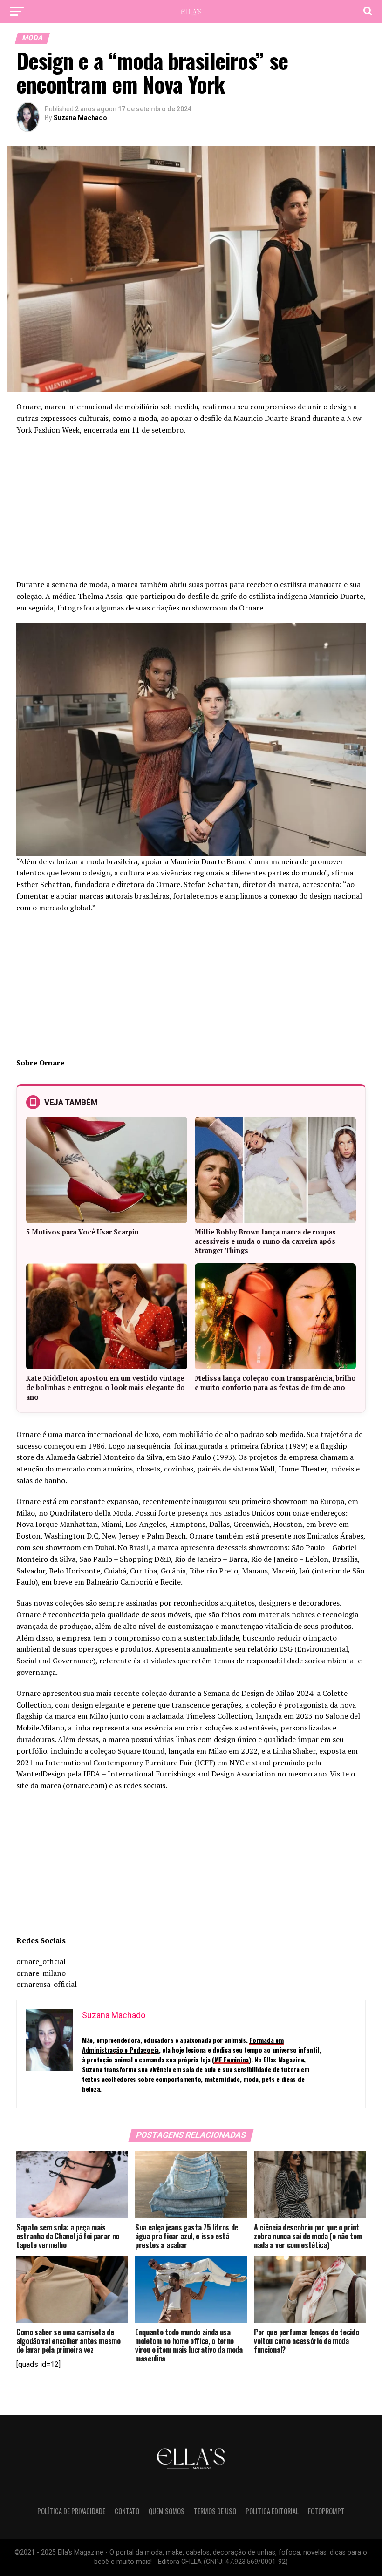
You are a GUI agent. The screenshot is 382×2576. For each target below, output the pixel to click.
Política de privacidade (71, 2511)
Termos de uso (215, 2511)
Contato (127, 2511)
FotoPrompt (326, 2511)
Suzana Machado (80, 118)
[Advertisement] (191, 510)
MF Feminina (232, 2059)
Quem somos (167, 2511)
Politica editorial (272, 2511)
